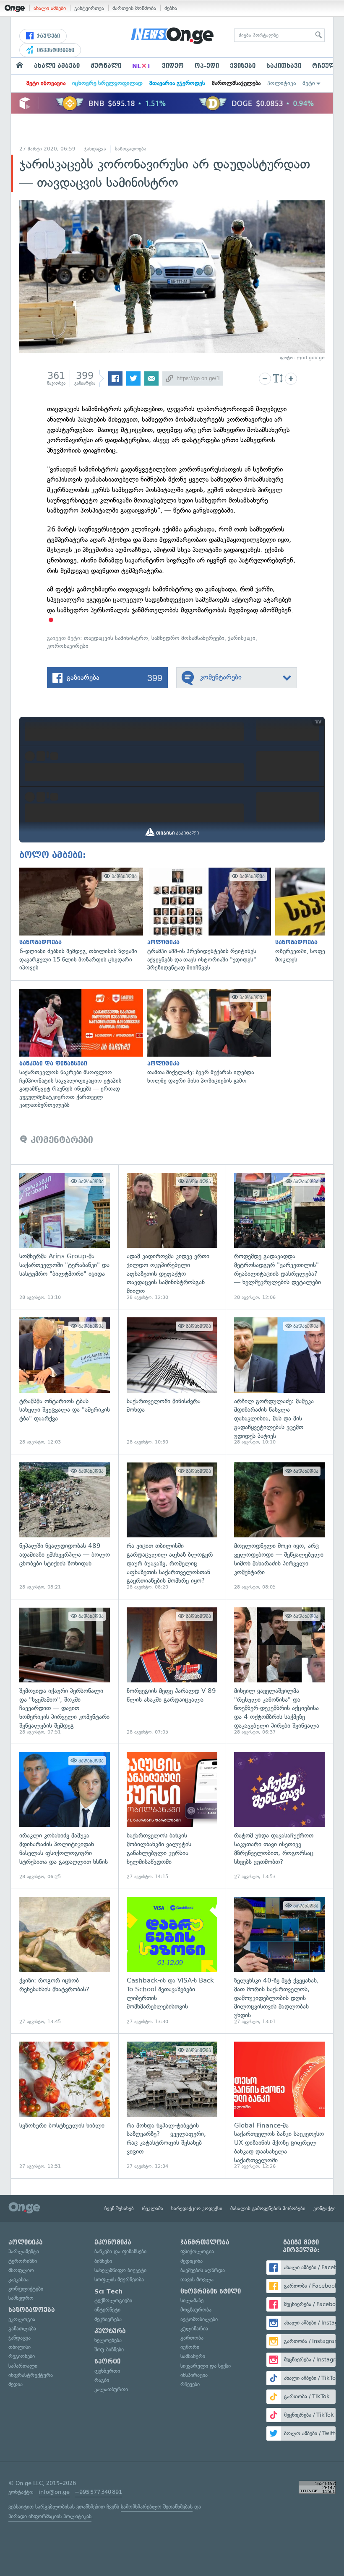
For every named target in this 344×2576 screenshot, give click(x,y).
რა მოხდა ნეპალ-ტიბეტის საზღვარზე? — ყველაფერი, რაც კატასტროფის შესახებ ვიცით (172, 2106)
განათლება (22, 2329)
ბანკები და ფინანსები (120, 2251)
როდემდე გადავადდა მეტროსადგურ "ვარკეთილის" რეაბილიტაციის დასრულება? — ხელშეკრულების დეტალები (279, 1237)
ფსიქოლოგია (197, 2251)
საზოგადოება (131, 149)
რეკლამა (152, 2208)
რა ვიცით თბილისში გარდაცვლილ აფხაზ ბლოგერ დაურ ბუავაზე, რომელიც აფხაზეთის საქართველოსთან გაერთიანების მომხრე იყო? (172, 1526)
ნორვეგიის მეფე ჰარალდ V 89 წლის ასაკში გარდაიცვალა (172, 1672)
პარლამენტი (24, 2251)
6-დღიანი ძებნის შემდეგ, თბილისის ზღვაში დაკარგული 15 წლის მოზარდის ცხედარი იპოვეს (79, 920)
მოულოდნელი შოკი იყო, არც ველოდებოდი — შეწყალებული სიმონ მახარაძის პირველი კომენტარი (279, 1526)
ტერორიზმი (23, 2261)
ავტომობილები (199, 2319)
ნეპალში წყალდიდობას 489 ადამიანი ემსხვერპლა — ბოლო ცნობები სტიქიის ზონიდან (65, 1526)
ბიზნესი (103, 2261)
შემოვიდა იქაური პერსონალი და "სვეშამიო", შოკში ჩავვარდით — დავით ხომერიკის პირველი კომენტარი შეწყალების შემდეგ (65, 1672)
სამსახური (193, 2356)
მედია (16, 2384)
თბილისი (20, 2347)
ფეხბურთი (107, 2371)
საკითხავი (284, 66)
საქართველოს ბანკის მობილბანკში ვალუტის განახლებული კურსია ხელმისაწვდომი (172, 1816)
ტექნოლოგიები (113, 2300)
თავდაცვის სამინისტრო (116, 638)
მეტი (309, 83)
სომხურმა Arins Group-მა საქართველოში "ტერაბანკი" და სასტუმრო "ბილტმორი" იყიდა (65, 1237)
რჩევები (190, 2384)
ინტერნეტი (107, 2310)
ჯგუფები (48, 36)
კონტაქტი (324, 2208)
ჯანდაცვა (95, 149)
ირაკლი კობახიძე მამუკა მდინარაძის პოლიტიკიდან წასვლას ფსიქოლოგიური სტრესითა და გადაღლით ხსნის (65, 1816)
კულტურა (110, 2331)
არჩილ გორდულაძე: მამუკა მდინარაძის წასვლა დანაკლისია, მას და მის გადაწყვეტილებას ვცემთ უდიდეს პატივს (279, 1381)
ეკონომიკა (113, 2242)
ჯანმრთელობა (205, 2242)
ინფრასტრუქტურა (31, 2375)
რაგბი (102, 2380)
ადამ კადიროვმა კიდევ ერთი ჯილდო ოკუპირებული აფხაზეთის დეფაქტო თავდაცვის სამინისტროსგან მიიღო (172, 1237)
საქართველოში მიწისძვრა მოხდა (172, 1381)
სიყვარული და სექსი (206, 2366)
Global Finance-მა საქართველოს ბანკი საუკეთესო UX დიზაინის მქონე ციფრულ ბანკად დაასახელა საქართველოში (279, 2106)
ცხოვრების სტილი (211, 2291)
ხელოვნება (108, 2340)
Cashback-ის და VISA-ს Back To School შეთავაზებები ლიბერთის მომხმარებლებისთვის (172, 1961)
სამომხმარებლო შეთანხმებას (157, 2507)
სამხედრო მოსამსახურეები (188, 638)
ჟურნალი (106, 66)
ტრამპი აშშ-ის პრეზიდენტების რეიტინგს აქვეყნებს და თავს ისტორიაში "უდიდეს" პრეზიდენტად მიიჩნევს (207, 920)
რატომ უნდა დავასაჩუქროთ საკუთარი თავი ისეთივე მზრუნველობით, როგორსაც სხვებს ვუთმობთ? (279, 1816)
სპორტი (107, 2361)
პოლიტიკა (281, 83)
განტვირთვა (89, 8)
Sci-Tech (108, 2291)
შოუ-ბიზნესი (109, 2349)
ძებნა (171, 8)
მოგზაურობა (196, 2310)
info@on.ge (54, 2492)
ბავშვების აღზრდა (203, 2270)
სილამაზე (192, 2300)
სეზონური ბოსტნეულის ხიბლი (65, 2106)
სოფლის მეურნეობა (119, 2279)
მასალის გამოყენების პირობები (268, 2208)
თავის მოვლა (197, 2279)
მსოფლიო (21, 2270)
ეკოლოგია (22, 2319)
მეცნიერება (108, 2319)
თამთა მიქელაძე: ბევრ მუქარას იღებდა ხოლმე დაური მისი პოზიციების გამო (207, 1037)
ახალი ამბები (50, 8)
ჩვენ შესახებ (119, 2208)
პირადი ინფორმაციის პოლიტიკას (50, 2516)
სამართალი (23, 2366)
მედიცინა (192, 2261)
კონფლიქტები (26, 2289)
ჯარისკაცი (242, 638)
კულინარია (194, 2329)
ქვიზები (243, 66)
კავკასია (18, 2279)
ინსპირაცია (194, 2375)
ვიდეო (173, 66)
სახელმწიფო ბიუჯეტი (120, 2270)
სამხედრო (21, 2298)
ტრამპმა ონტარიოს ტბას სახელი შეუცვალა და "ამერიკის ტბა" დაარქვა (65, 1381)
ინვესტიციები (55, 50)
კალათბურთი (111, 2389)
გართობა (192, 2338)
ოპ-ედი (207, 66)
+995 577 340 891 (98, 2492)
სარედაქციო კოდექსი (197, 2208)
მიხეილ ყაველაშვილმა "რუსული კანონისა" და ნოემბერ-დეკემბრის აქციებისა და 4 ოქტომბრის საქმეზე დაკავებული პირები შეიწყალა (279, 1672)
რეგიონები (22, 2356)
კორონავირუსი (68, 646)
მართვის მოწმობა (134, 8)
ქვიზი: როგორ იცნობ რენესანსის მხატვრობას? (65, 1961)
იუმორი (190, 2347)
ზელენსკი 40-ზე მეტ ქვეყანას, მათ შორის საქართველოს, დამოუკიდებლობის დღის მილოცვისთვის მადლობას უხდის (279, 1961)
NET (142, 66)
